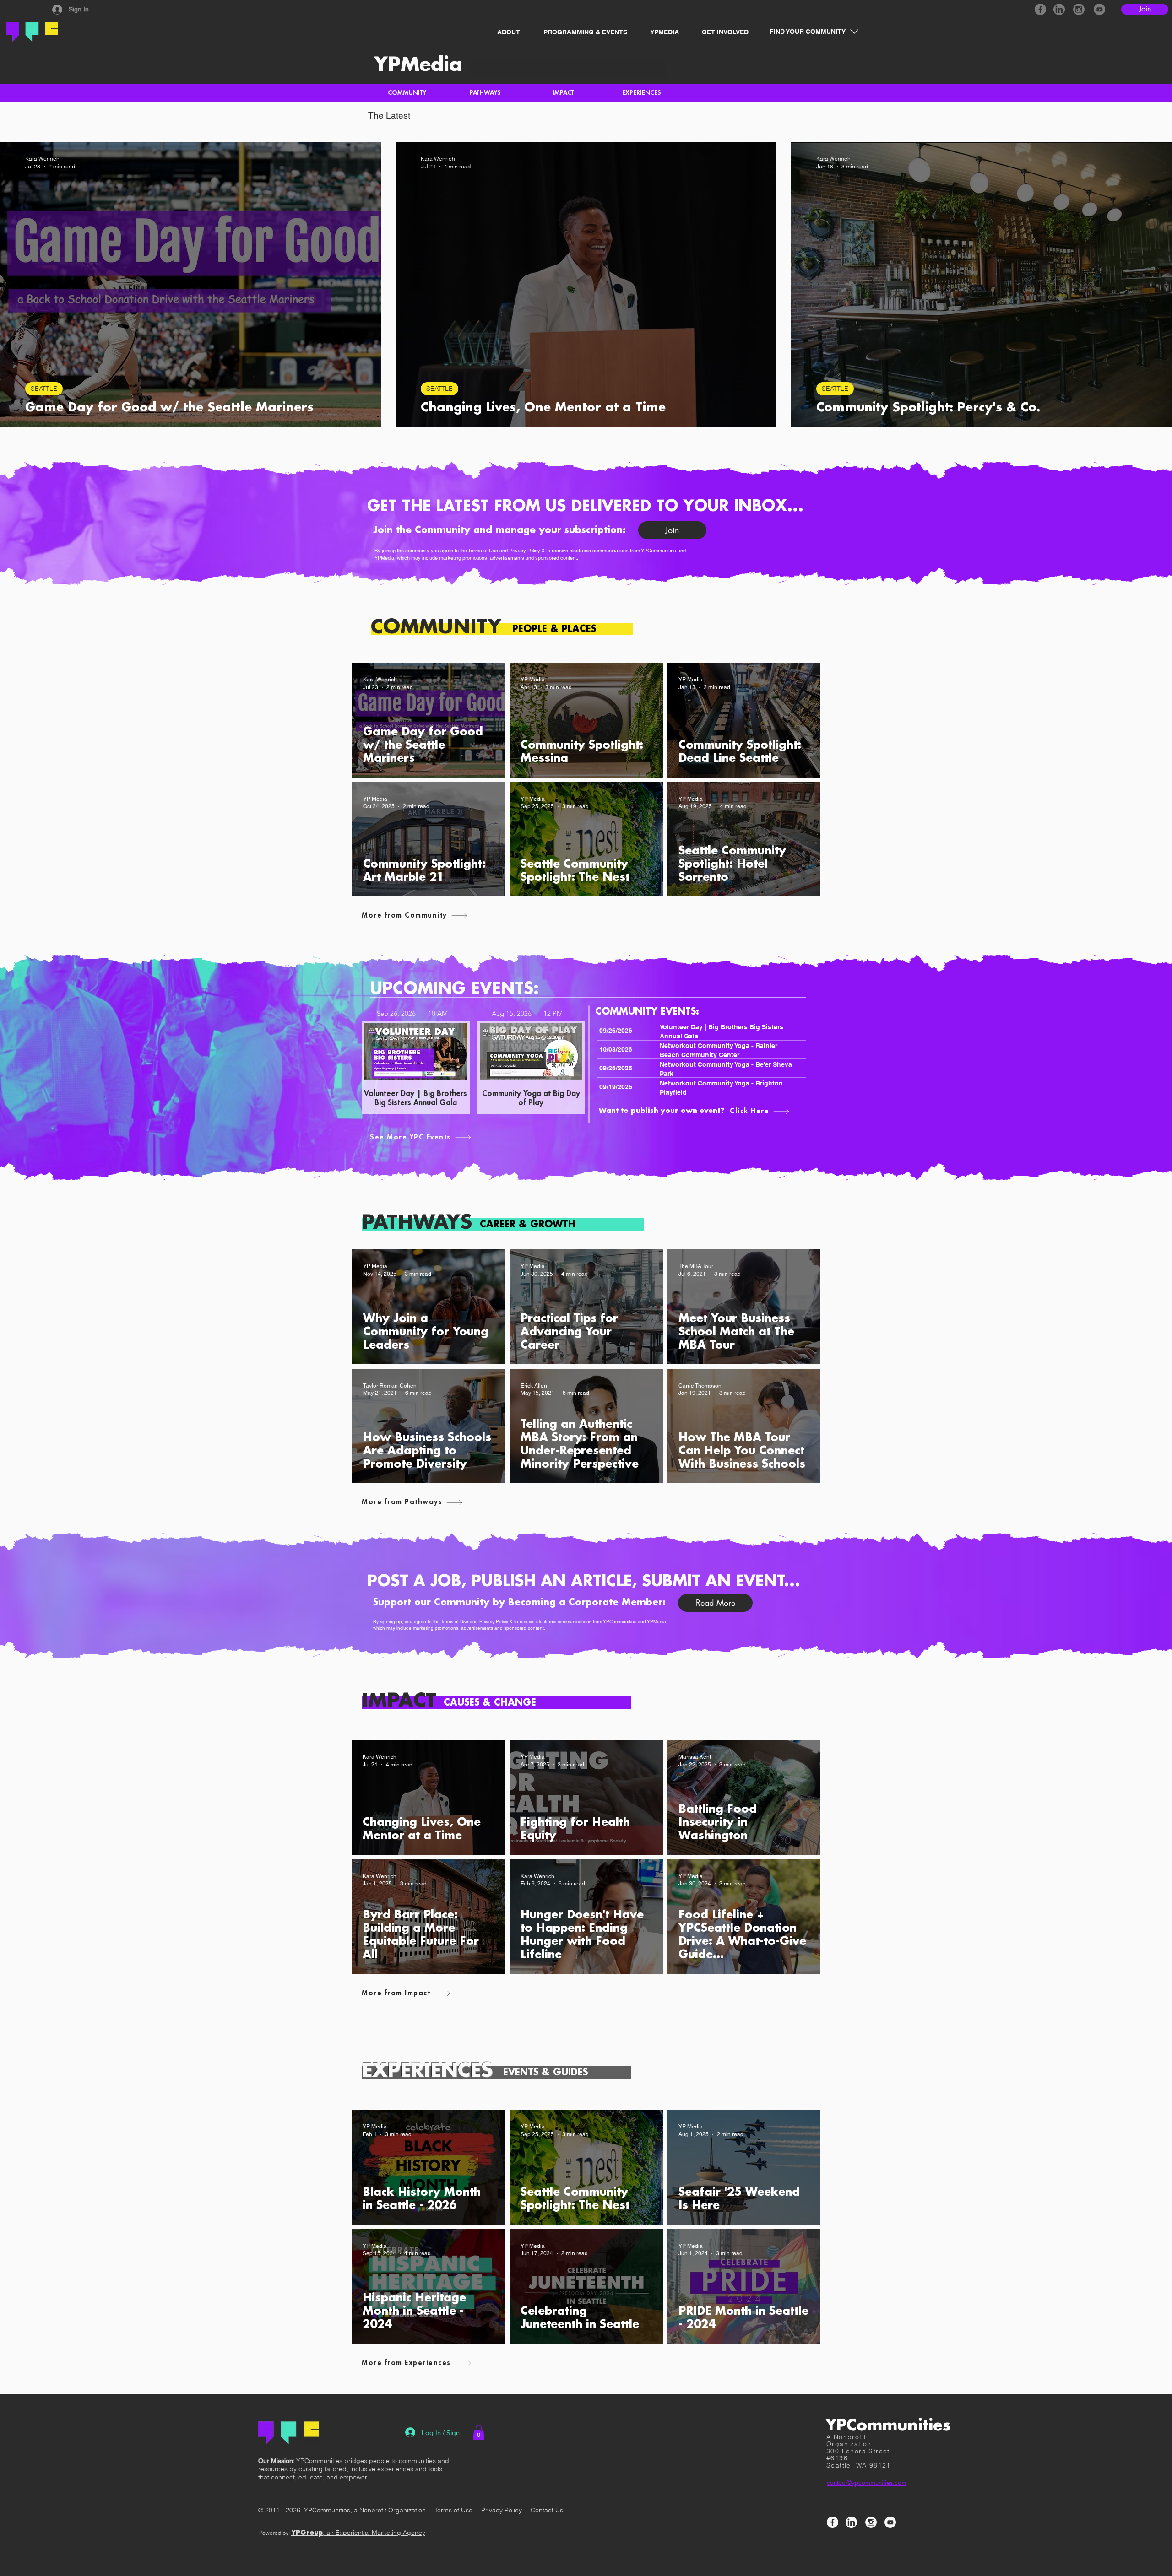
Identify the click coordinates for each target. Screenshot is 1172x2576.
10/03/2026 (616, 1049)
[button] (504, 32)
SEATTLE (44, 389)
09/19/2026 (616, 1087)
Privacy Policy (525, 551)
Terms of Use (483, 551)
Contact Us (547, 2510)
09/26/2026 (616, 1031)
